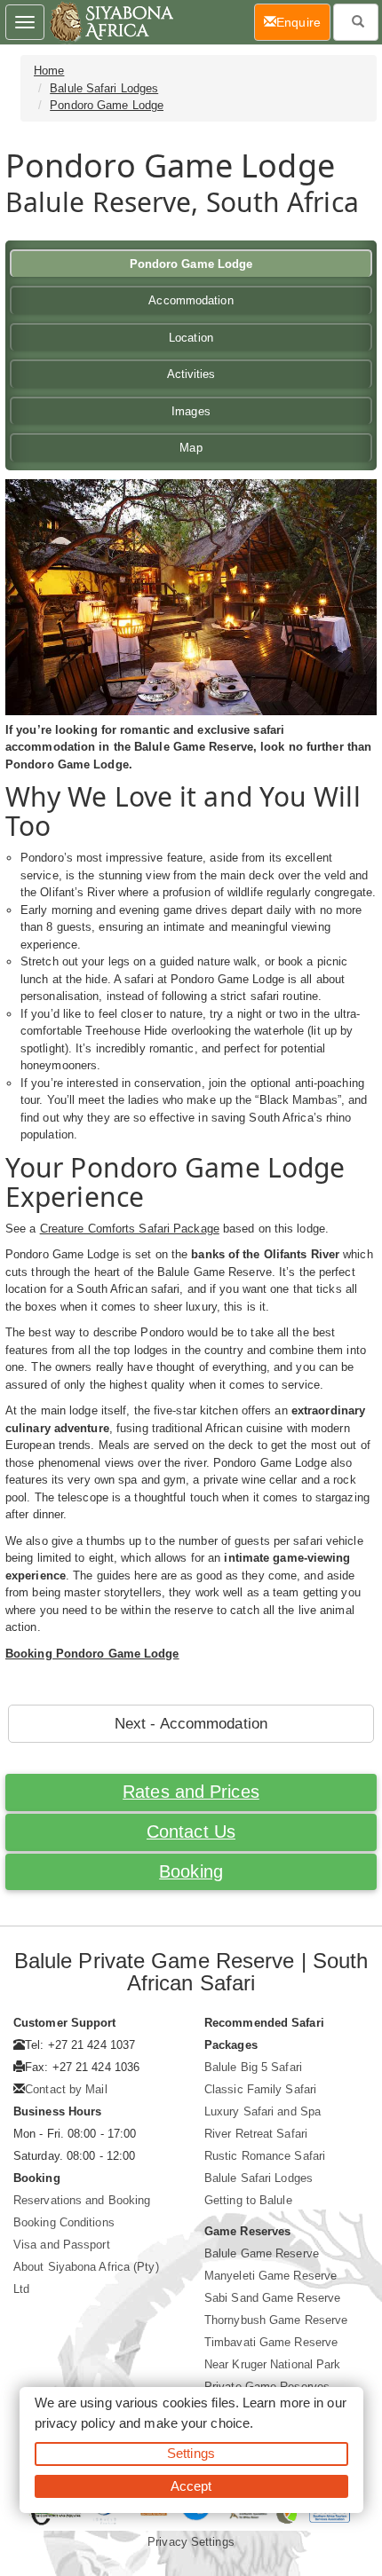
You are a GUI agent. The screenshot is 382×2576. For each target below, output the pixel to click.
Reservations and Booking (82, 2200)
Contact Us (191, 1832)
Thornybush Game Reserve (276, 2320)
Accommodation (191, 300)
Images (191, 411)
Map (191, 448)
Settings (191, 2453)
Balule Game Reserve (262, 2253)
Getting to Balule (248, 2200)
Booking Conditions (64, 2222)
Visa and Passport (62, 2245)
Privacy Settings (191, 2542)
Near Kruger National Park (273, 2364)
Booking (191, 1871)
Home (49, 71)
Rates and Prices (191, 1792)
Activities (191, 374)
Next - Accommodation (191, 1724)
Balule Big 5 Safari (253, 2067)
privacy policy (75, 2423)
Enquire (303, 22)
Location (191, 338)
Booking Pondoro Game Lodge (92, 1654)
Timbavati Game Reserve (271, 2342)
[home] (111, 22)
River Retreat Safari (256, 2134)
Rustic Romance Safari (265, 2156)
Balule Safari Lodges (104, 88)
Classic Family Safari (260, 2089)
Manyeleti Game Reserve (271, 2276)
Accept (191, 2486)
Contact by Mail (66, 2089)
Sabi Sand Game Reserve (272, 2298)
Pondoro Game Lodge (107, 105)
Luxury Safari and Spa (263, 2111)
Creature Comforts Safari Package (130, 1229)
